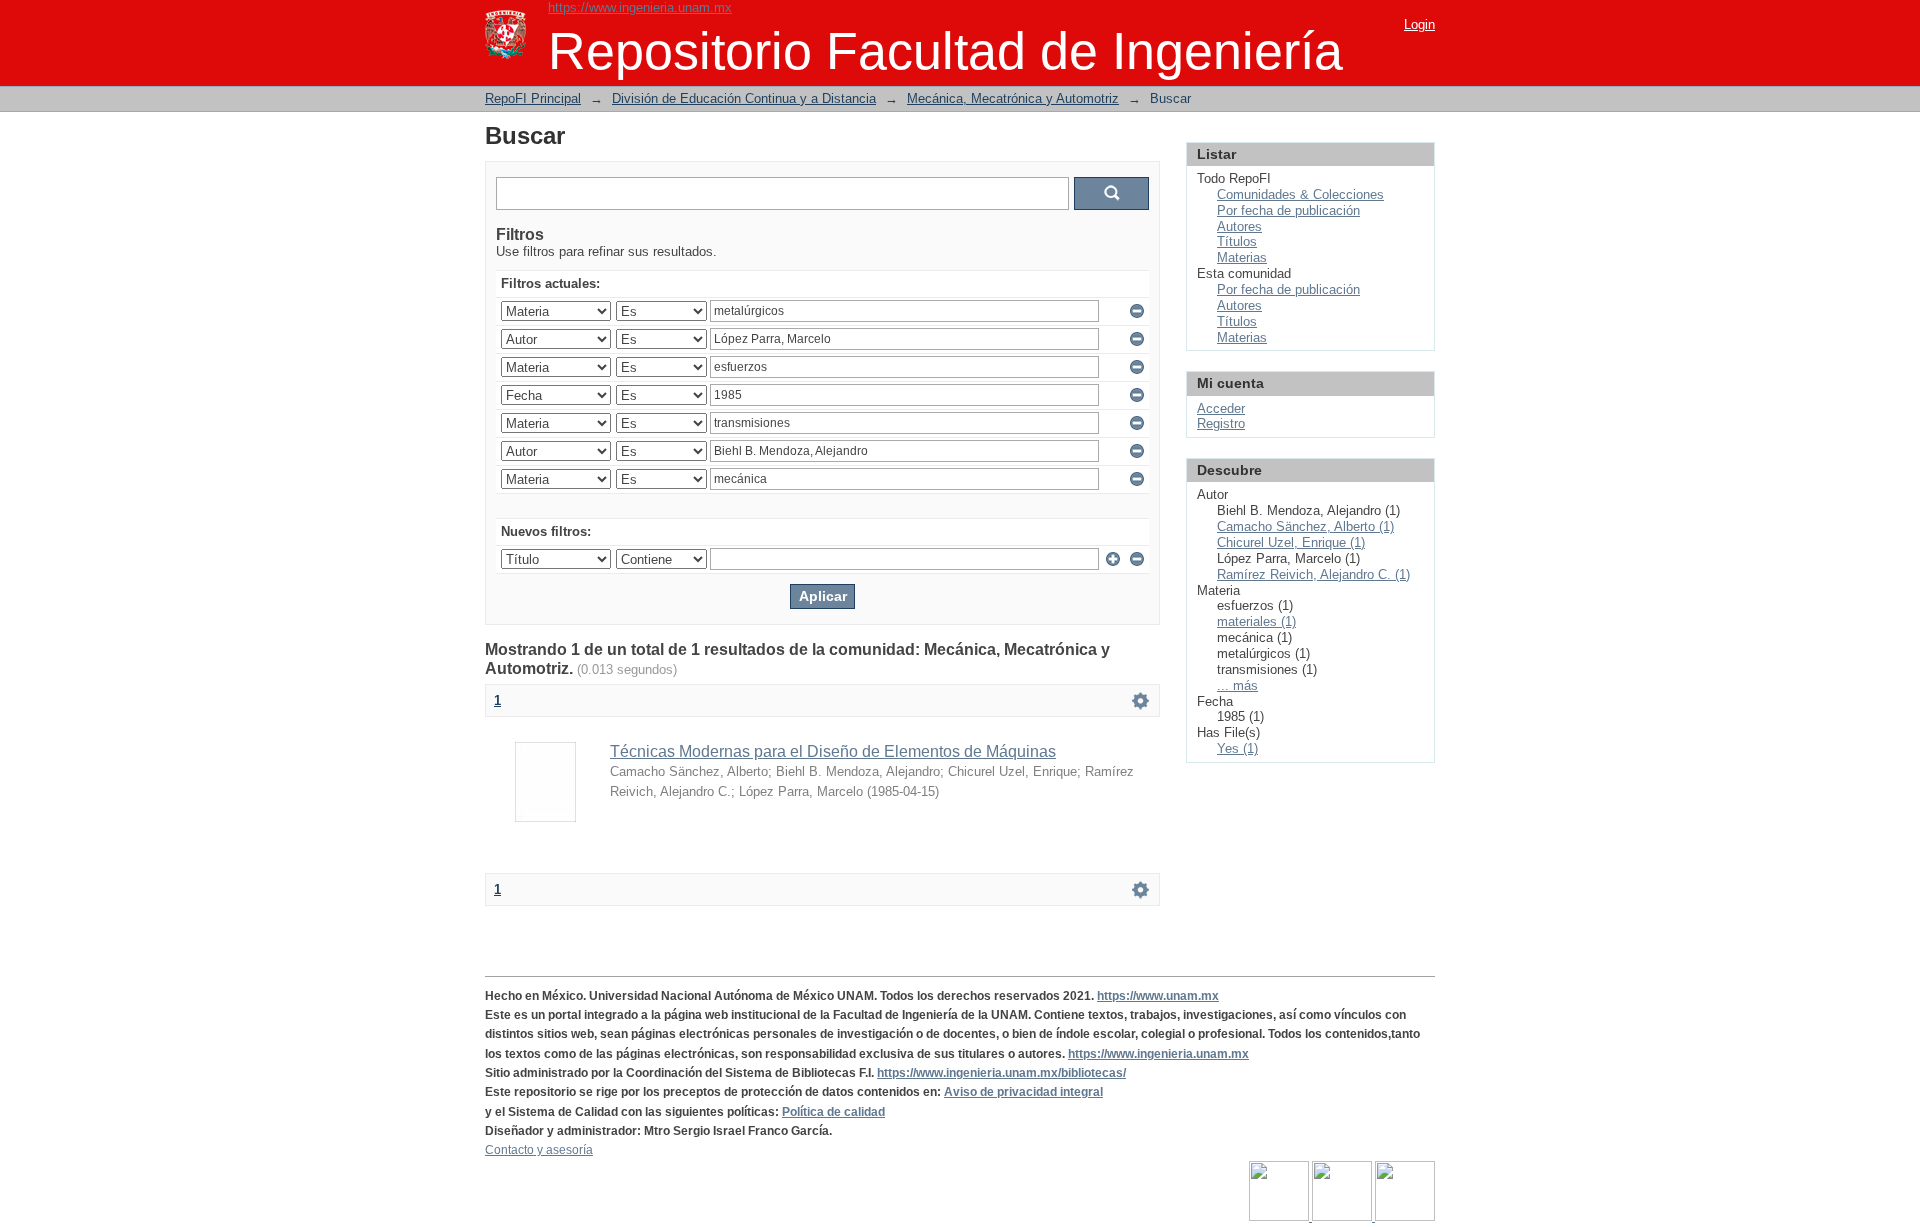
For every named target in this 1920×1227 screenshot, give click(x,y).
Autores (1239, 226)
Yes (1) (1237, 748)
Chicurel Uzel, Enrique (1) (1291, 542)
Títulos (1237, 241)
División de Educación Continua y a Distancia (744, 98)
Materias (1242, 257)
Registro (1221, 423)
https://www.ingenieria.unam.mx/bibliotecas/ (1001, 1073)
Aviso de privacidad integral (1023, 1092)
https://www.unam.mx (1158, 996)
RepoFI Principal (533, 98)
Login (1419, 24)
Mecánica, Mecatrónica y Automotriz (1013, 98)
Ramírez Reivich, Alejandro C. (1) (1313, 574)
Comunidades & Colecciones (1300, 194)
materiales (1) (1256, 621)
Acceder (1221, 408)
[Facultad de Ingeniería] (1343, 1217)
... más (1237, 685)
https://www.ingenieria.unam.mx (640, 7)
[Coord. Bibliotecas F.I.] (1405, 1217)
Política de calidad (833, 1112)
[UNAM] (1280, 1217)
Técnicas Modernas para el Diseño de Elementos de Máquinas (833, 751)
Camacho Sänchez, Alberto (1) (1305, 526)
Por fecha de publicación (1288, 210)
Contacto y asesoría (539, 1150)
